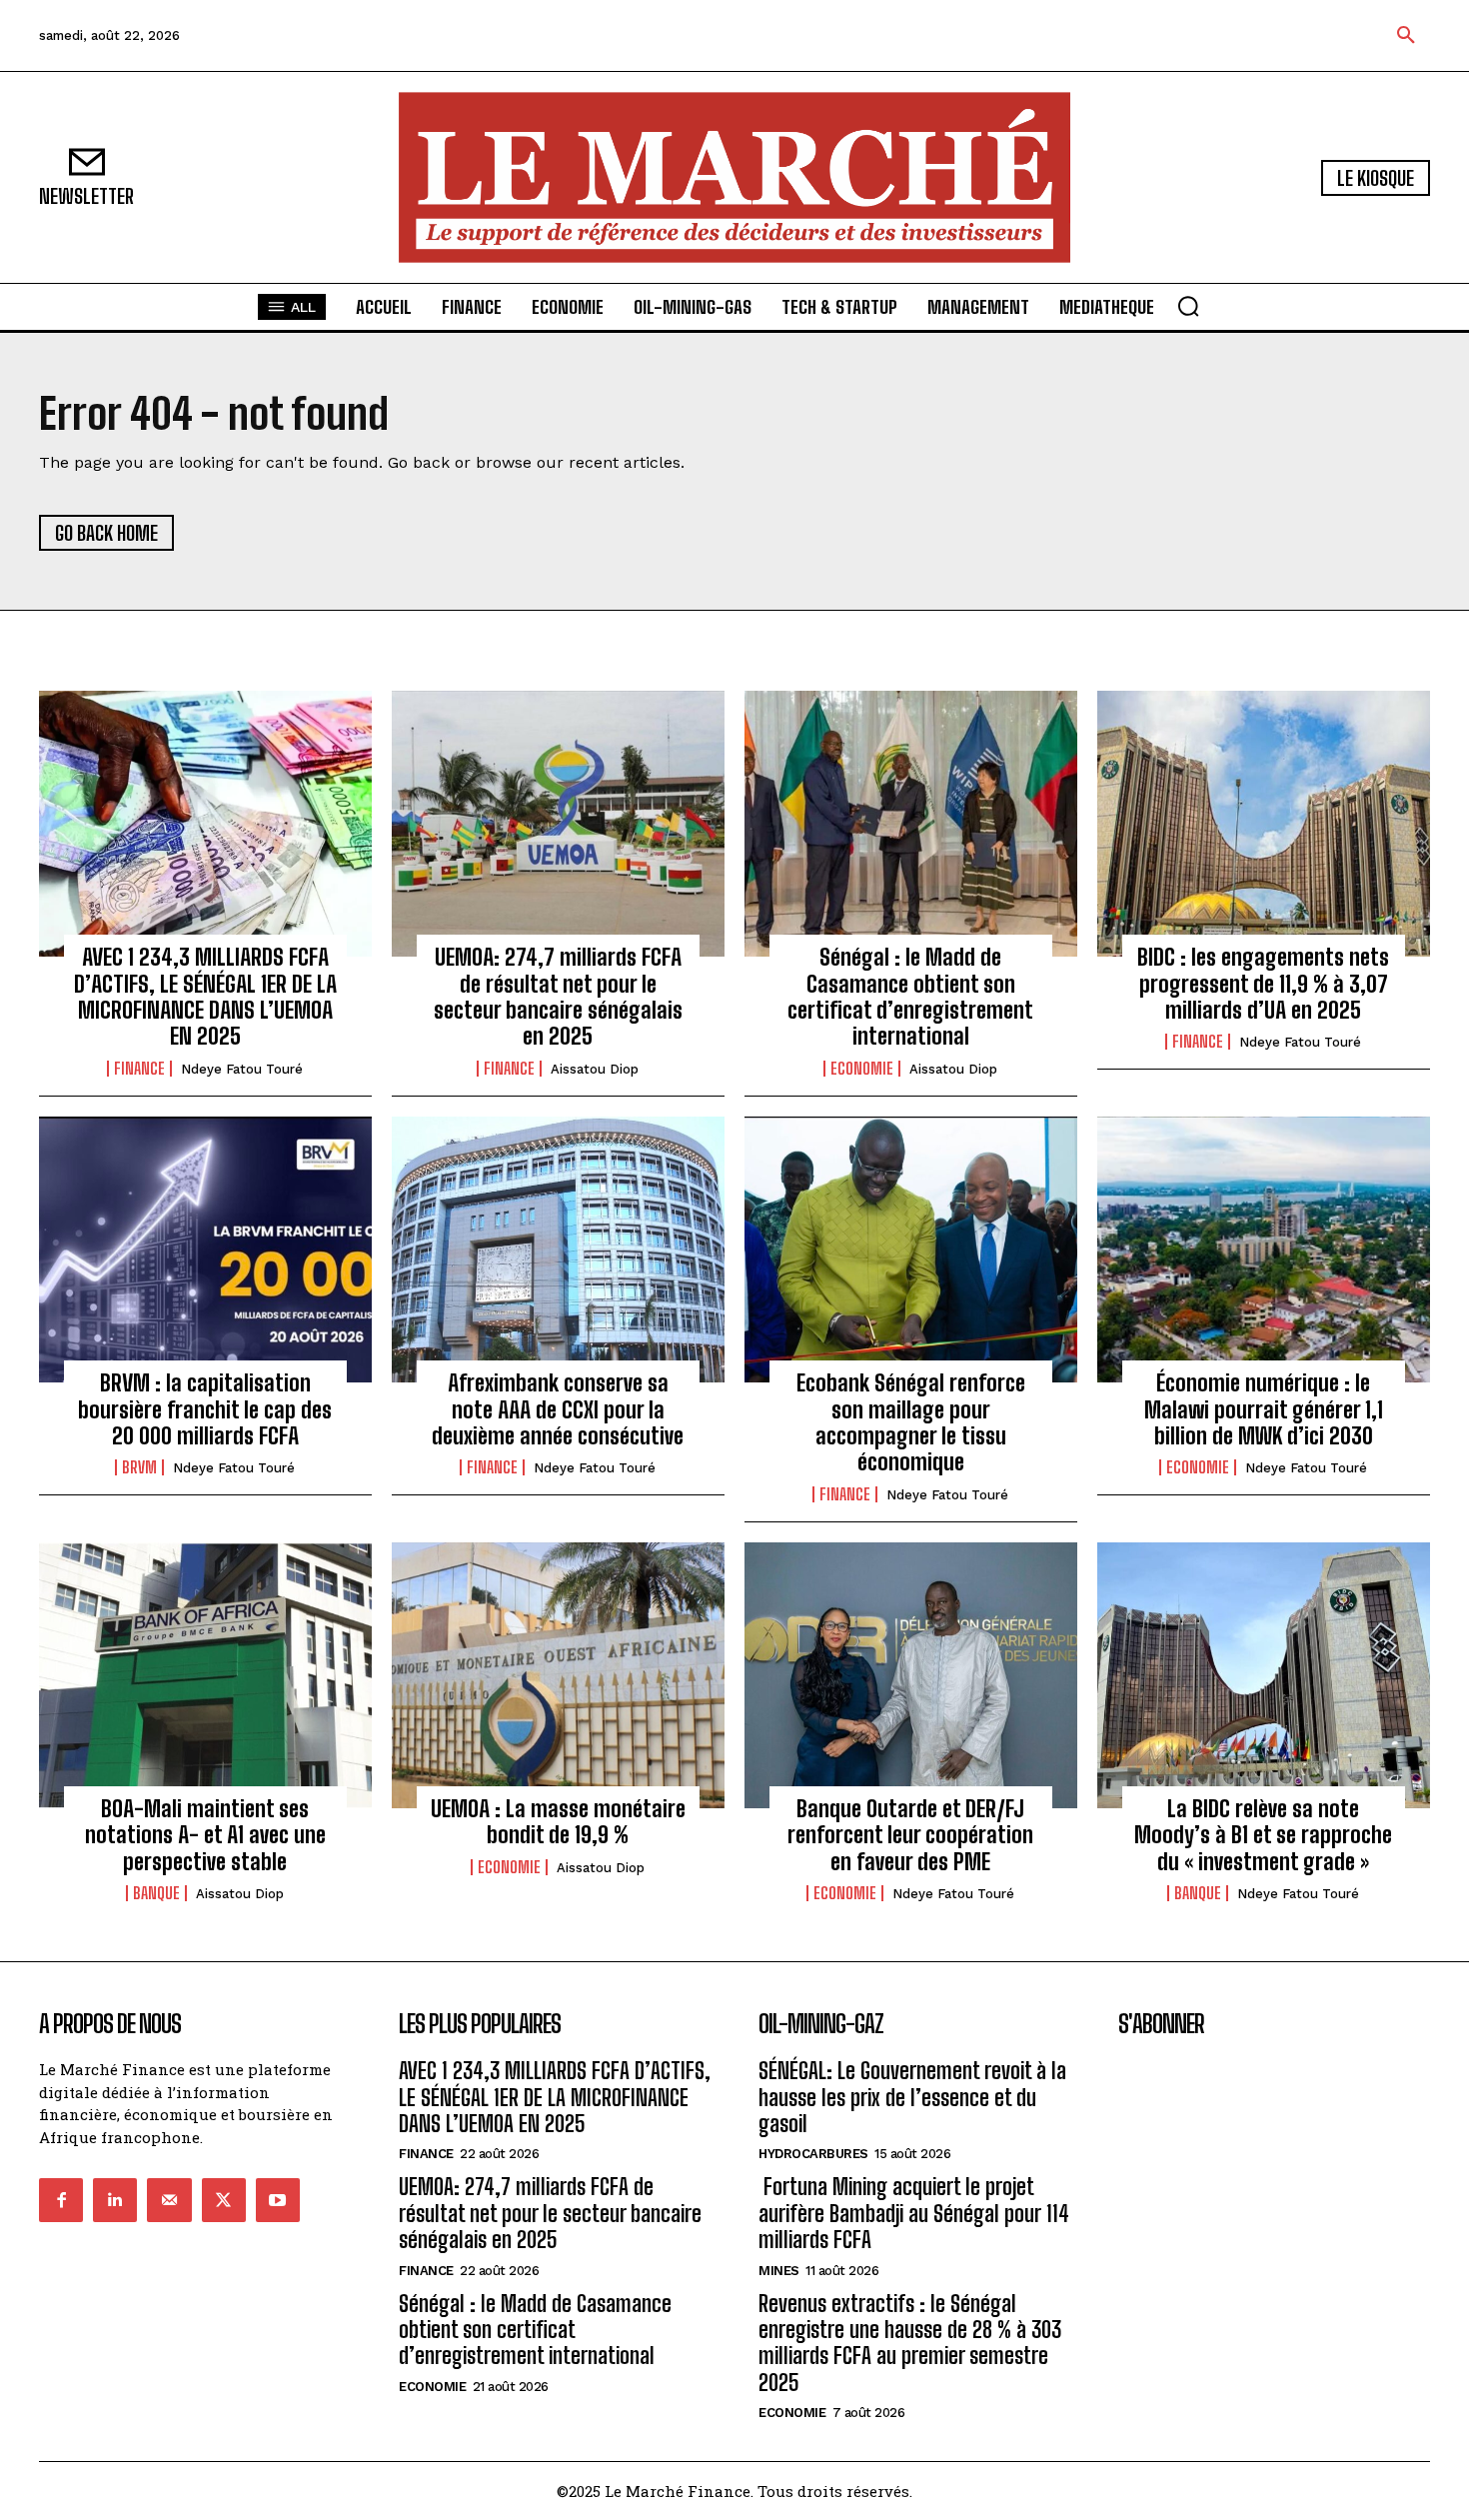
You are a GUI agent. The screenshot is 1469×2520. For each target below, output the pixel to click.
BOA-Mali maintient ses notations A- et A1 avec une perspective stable (205, 1835)
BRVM (139, 1467)
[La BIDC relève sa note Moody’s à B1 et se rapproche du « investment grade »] (1264, 1675)
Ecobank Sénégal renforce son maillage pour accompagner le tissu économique (911, 1422)
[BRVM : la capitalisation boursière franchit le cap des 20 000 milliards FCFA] (205, 1250)
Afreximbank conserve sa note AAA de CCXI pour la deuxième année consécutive (558, 1409)
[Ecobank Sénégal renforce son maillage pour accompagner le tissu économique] (911, 1250)
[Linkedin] (115, 2200)
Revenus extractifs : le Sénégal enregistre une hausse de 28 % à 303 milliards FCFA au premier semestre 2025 (910, 2343)
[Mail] (169, 2200)
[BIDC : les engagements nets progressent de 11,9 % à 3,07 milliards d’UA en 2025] (1264, 824)
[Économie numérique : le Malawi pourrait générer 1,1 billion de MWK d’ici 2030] (1264, 1250)
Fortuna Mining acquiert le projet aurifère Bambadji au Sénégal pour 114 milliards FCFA (914, 2213)
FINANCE (139, 1069)
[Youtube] (278, 2200)
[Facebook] (61, 2200)
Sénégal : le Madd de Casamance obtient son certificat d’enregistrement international (910, 997)
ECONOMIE (862, 1069)
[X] (224, 2200)
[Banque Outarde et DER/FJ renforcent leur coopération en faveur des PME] (911, 1675)
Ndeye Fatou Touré (242, 1069)
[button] (1406, 36)
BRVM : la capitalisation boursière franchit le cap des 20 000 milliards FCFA (205, 1409)
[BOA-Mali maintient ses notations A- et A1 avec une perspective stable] (205, 1675)
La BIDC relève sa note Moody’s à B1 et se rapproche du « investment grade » (1263, 1835)
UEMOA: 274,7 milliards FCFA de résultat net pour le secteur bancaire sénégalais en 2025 (558, 997)
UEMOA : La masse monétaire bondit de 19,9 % (558, 1822)
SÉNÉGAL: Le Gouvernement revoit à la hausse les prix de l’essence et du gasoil (912, 2097)
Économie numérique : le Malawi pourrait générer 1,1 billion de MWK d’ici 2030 (1264, 1409)
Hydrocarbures (813, 2154)
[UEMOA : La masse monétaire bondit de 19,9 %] (558, 1675)
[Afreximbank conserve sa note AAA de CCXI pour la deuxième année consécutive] (558, 1250)
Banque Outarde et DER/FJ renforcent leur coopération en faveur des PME (910, 1835)
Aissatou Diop (595, 1069)
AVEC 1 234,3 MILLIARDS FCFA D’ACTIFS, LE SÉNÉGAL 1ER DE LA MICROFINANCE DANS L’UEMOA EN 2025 (205, 997)
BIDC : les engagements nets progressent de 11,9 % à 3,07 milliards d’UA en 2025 (1263, 984)
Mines (779, 2271)
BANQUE (156, 1893)
